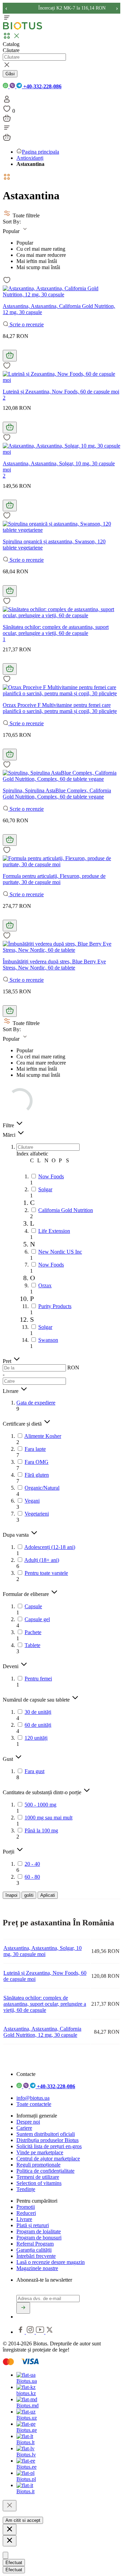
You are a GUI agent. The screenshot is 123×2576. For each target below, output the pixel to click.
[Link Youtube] (41, 2332)
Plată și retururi (33, 2225)
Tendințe (26, 2189)
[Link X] (50, 2332)
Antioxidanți (30, 158)
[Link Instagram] (31, 2332)
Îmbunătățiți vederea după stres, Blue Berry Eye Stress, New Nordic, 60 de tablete (54, 965)
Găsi (10, 74)
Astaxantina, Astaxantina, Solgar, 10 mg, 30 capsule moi (43, 1951)
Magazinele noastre (37, 2268)
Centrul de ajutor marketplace (48, 2159)
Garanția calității (34, 2250)
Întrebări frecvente (36, 2256)
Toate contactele (34, 2104)
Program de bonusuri (39, 2238)
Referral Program (35, 2244)
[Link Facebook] (21, 2332)
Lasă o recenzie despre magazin (51, 2262)
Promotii (26, 2207)
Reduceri (26, 2213)
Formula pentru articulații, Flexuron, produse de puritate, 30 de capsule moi (54, 879)
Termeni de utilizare (38, 2177)
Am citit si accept (23, 2520)
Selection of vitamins (39, 2183)
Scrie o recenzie (26, 324)
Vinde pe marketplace (40, 2152)
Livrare (24, 2219)
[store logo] (23, 28)
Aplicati (48, 1895)
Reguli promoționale (38, 2165)
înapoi (11, 1895)
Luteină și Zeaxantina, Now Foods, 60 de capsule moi (61, 392)
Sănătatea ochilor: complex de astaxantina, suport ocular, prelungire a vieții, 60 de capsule (56, 630)
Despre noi (28, 2122)
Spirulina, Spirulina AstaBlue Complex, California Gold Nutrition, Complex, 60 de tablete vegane (57, 794)
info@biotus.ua (33, 2098)
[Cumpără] (10, 356)
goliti (29, 1895)
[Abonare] (23, 2308)
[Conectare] (7, 101)
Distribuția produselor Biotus (47, 2140)
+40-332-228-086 (42, 86)
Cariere (24, 2128)
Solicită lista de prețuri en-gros (49, 2146)
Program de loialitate (39, 2231)
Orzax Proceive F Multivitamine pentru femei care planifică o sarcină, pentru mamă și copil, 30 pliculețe (60, 708)
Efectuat (14, 2563)
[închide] (10, 2506)
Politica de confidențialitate (45, 2171)
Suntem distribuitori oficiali (46, 2134)
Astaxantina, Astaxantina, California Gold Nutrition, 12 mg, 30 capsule (42, 2032)
